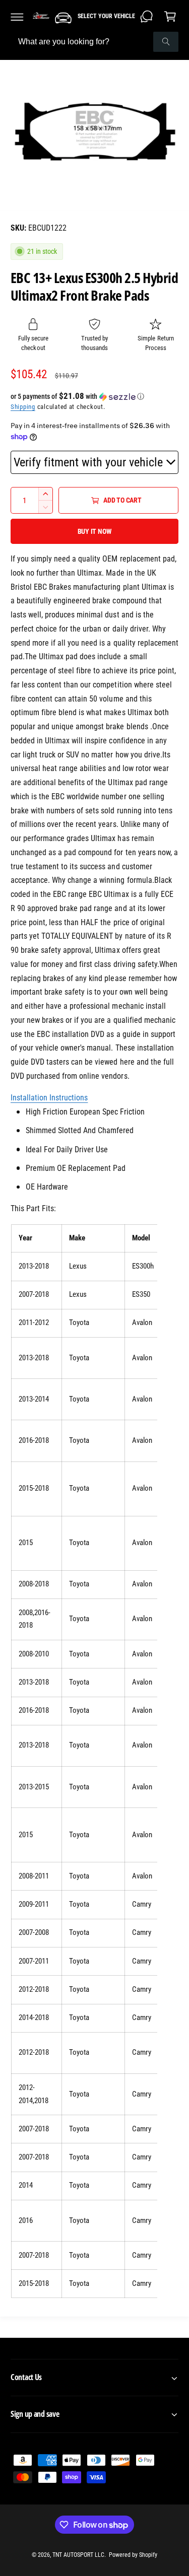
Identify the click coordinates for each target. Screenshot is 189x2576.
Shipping (23, 407)
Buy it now (95, 531)
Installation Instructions (49, 1098)
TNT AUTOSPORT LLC (78, 2555)
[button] (17, 17)
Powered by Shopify (133, 2555)
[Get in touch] (147, 17)
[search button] (166, 42)
